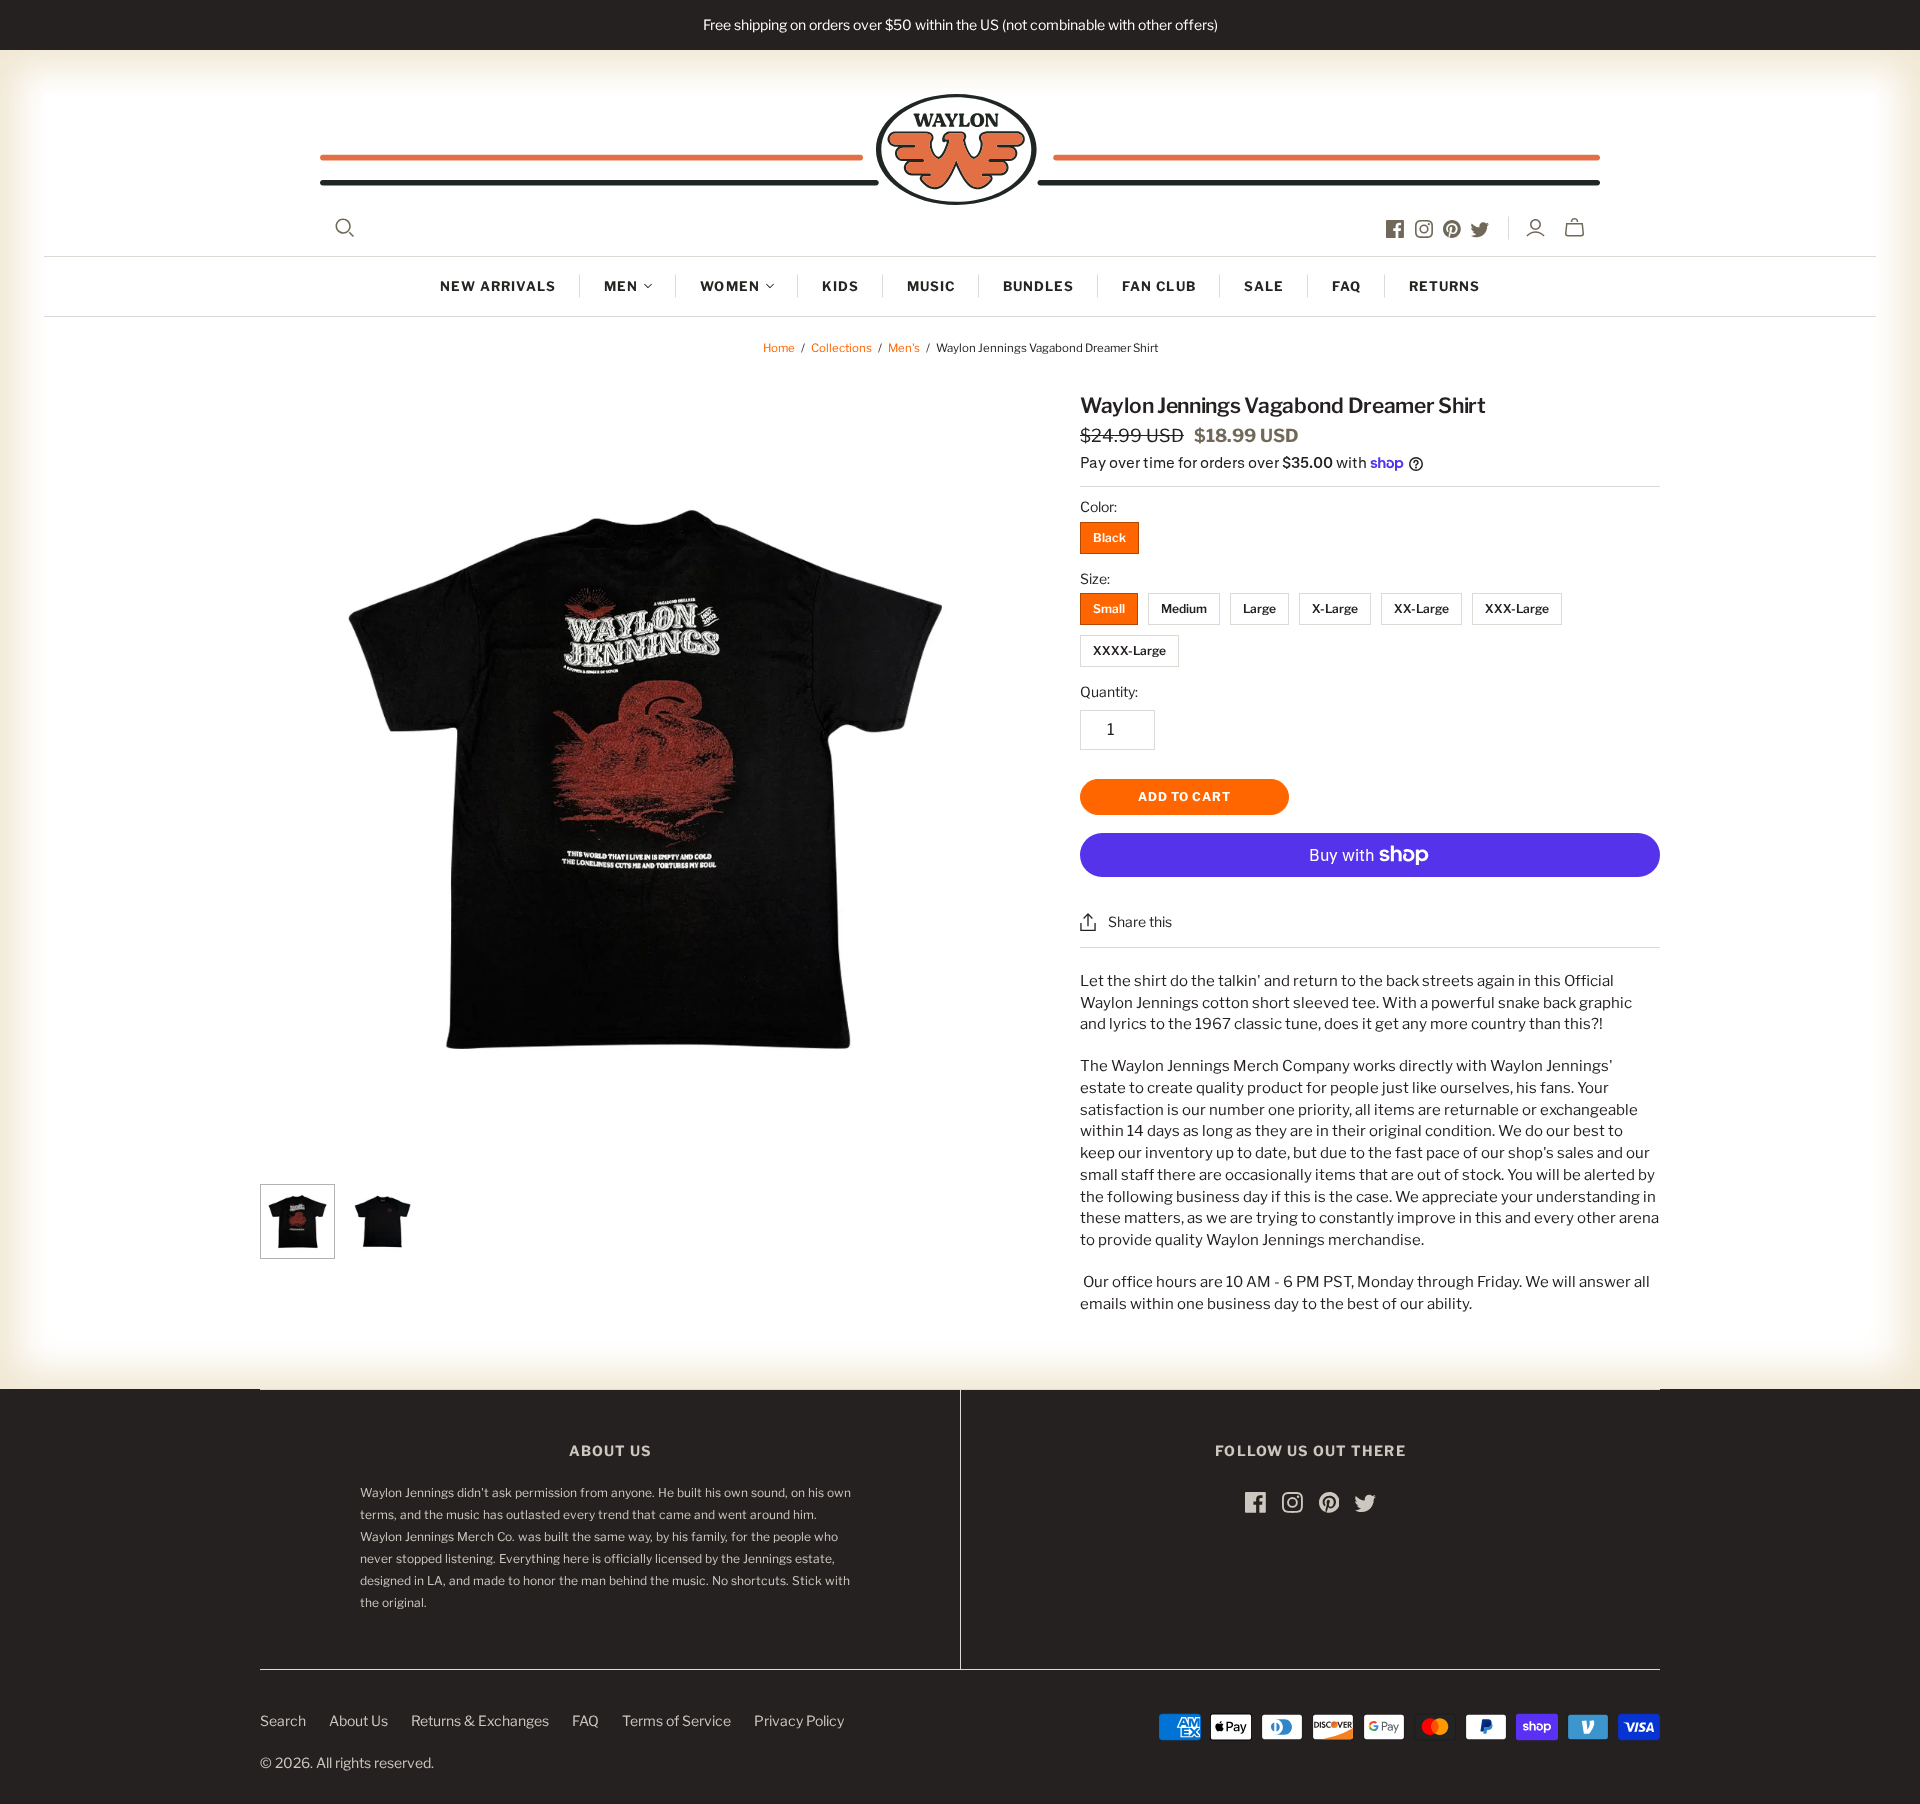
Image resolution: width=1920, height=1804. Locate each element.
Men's (904, 348)
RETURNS (1444, 286)
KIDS (840, 286)
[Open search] (345, 228)
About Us (358, 1720)
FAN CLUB (1158, 286)
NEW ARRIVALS (498, 286)
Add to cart (1184, 796)
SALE (1264, 286)
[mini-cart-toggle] (1574, 228)
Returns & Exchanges (480, 1720)
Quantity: (1109, 691)
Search (283, 1720)
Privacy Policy (799, 1720)
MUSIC (931, 286)
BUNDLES (1038, 286)
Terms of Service (676, 1720)
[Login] (1535, 228)
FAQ (1346, 286)
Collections (841, 348)
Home (779, 348)
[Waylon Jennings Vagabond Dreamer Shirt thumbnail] (297, 1221)
